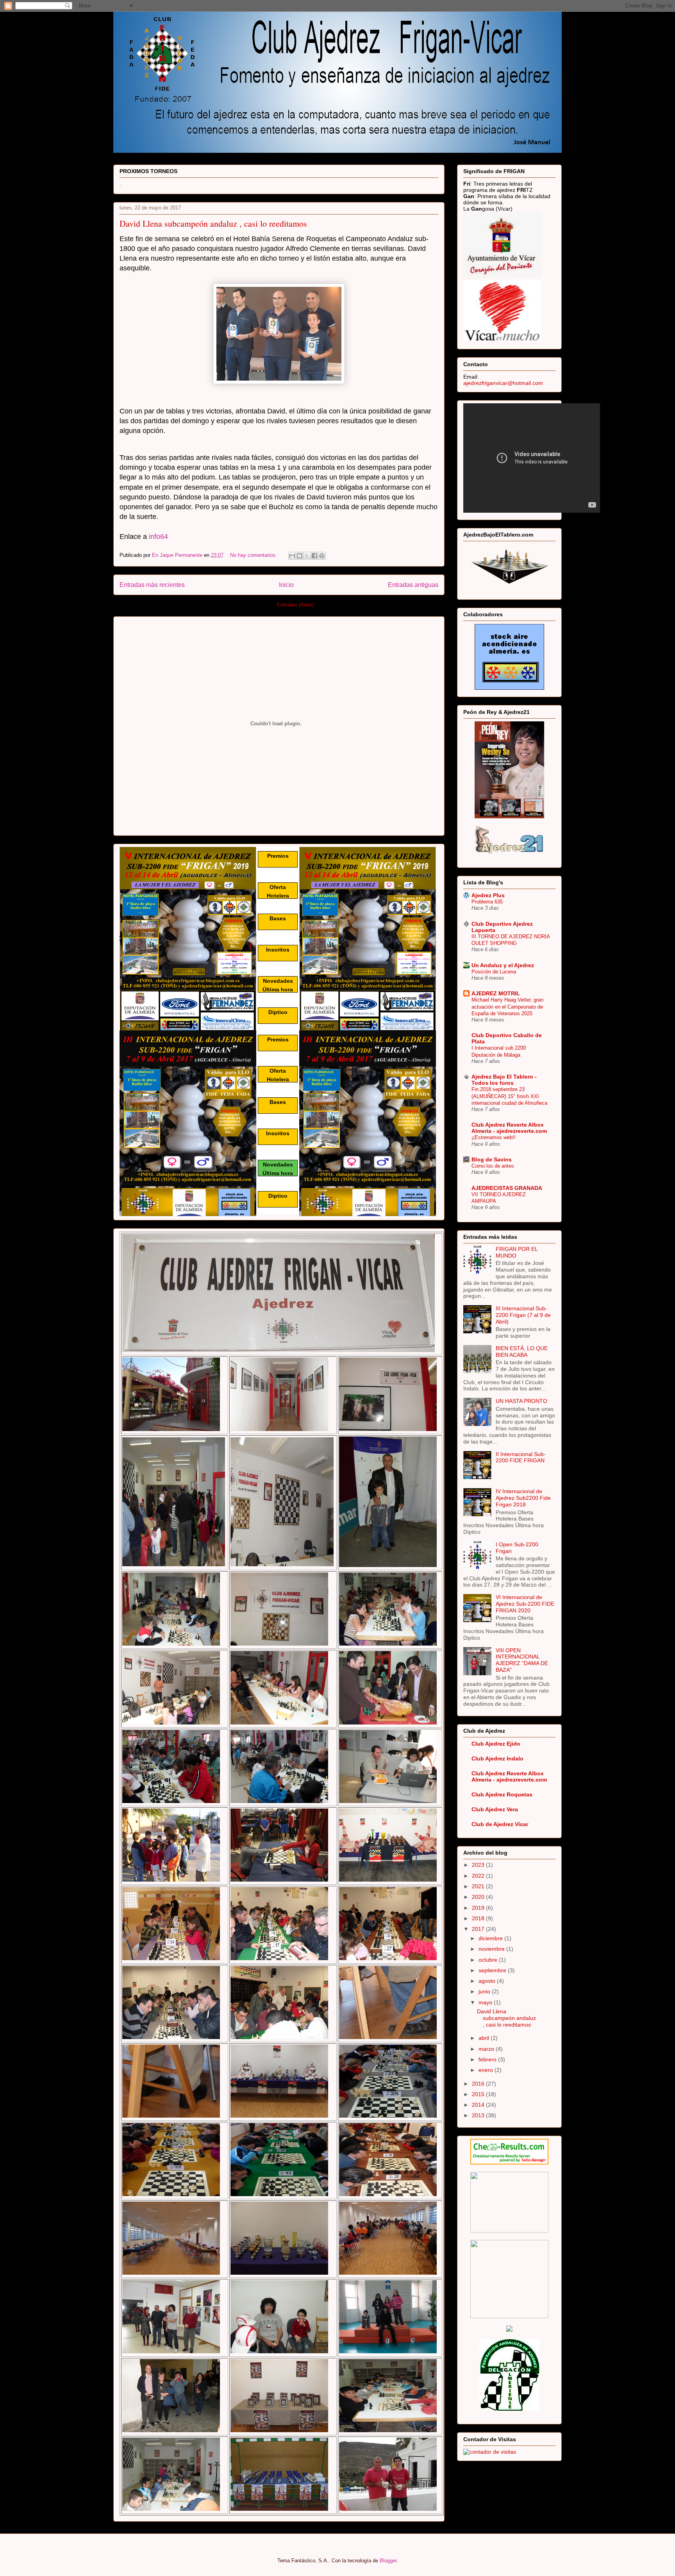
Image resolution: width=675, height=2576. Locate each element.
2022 (479, 1876)
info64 (158, 537)
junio (485, 1991)
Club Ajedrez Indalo (497, 1758)
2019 (479, 1908)
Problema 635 (487, 902)
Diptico (278, 1012)
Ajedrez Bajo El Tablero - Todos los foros (504, 1080)
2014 (479, 2105)
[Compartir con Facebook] (314, 556)
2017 (479, 1929)
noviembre (492, 1949)
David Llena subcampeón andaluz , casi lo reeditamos (213, 223)
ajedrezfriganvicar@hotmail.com (503, 383)
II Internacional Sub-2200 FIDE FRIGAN (521, 1457)
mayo (486, 2002)
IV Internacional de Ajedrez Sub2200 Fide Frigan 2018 (523, 1498)
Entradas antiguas (413, 585)
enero (487, 2070)
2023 (479, 1865)
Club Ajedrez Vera (495, 1809)
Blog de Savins (492, 1159)
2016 (479, 2084)
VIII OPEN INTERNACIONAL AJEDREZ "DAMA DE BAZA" (522, 1660)
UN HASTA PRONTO (521, 1401)
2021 (479, 1886)
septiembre (493, 1970)
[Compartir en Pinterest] (322, 556)
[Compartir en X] (307, 556)
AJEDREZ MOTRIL (496, 993)
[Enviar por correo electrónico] (292, 556)
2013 (479, 2115)
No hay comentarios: (254, 555)
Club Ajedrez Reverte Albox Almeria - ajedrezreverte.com (509, 1128)
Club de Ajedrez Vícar (500, 1824)
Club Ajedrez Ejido (496, 1744)
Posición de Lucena (494, 972)
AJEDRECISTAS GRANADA (507, 1188)
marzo (487, 2049)
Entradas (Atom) (296, 605)
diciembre (491, 1938)
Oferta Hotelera (278, 891)
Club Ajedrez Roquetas (502, 1794)
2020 (479, 1897)
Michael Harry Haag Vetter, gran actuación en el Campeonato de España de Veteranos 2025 (507, 1007)
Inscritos (278, 950)
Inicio (286, 585)
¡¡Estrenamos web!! (494, 1137)
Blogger (388, 2561)
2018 (479, 1918)
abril (485, 2038)
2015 (479, 2094)
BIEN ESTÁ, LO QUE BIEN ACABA (522, 1352)
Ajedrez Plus (488, 895)
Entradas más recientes (152, 585)
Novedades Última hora (278, 985)
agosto (488, 1981)
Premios (278, 856)
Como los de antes (493, 1166)
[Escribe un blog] (300, 556)
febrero (488, 2059)
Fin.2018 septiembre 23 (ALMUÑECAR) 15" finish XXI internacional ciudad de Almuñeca (509, 1096)
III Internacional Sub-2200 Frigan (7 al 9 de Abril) (523, 1315)
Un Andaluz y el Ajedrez (503, 965)
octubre (489, 1960)
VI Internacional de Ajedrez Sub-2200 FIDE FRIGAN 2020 (525, 1604)
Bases (278, 918)
